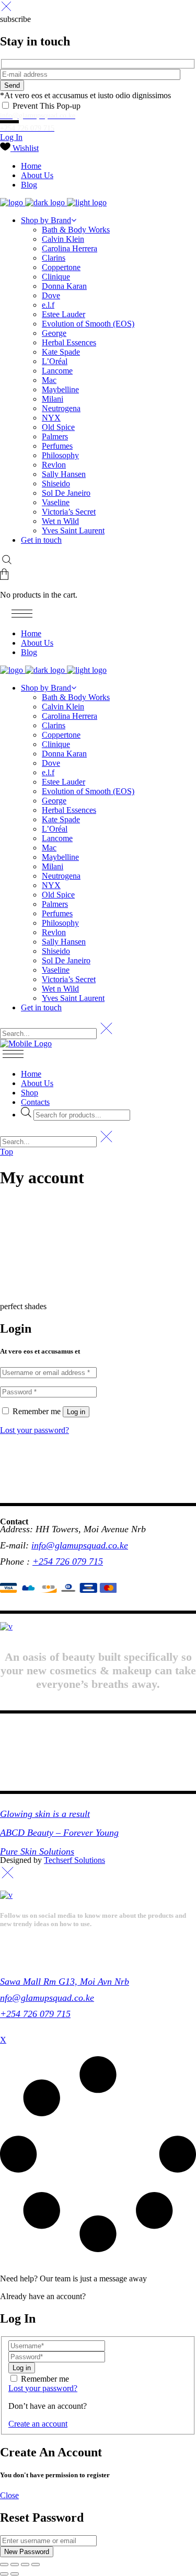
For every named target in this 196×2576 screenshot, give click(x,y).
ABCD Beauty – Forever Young (59, 1833)
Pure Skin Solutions (37, 1851)
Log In (11, 137)
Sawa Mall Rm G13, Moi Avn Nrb (65, 1981)
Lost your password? (34, 1430)
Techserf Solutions (74, 1860)
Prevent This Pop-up (45, 106)
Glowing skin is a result (45, 1814)
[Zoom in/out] (4, 2565)
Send (12, 85)
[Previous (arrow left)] (4, 2574)
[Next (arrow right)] (15, 2574)
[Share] (25, 2565)
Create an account (38, 2424)
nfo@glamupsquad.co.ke (47, 1998)
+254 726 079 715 (68, 1561)
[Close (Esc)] (36, 2565)
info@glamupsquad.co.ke (80, 1545)
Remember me (45, 2379)
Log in (76, 1412)
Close (9, 2495)
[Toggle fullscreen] (15, 2565)
